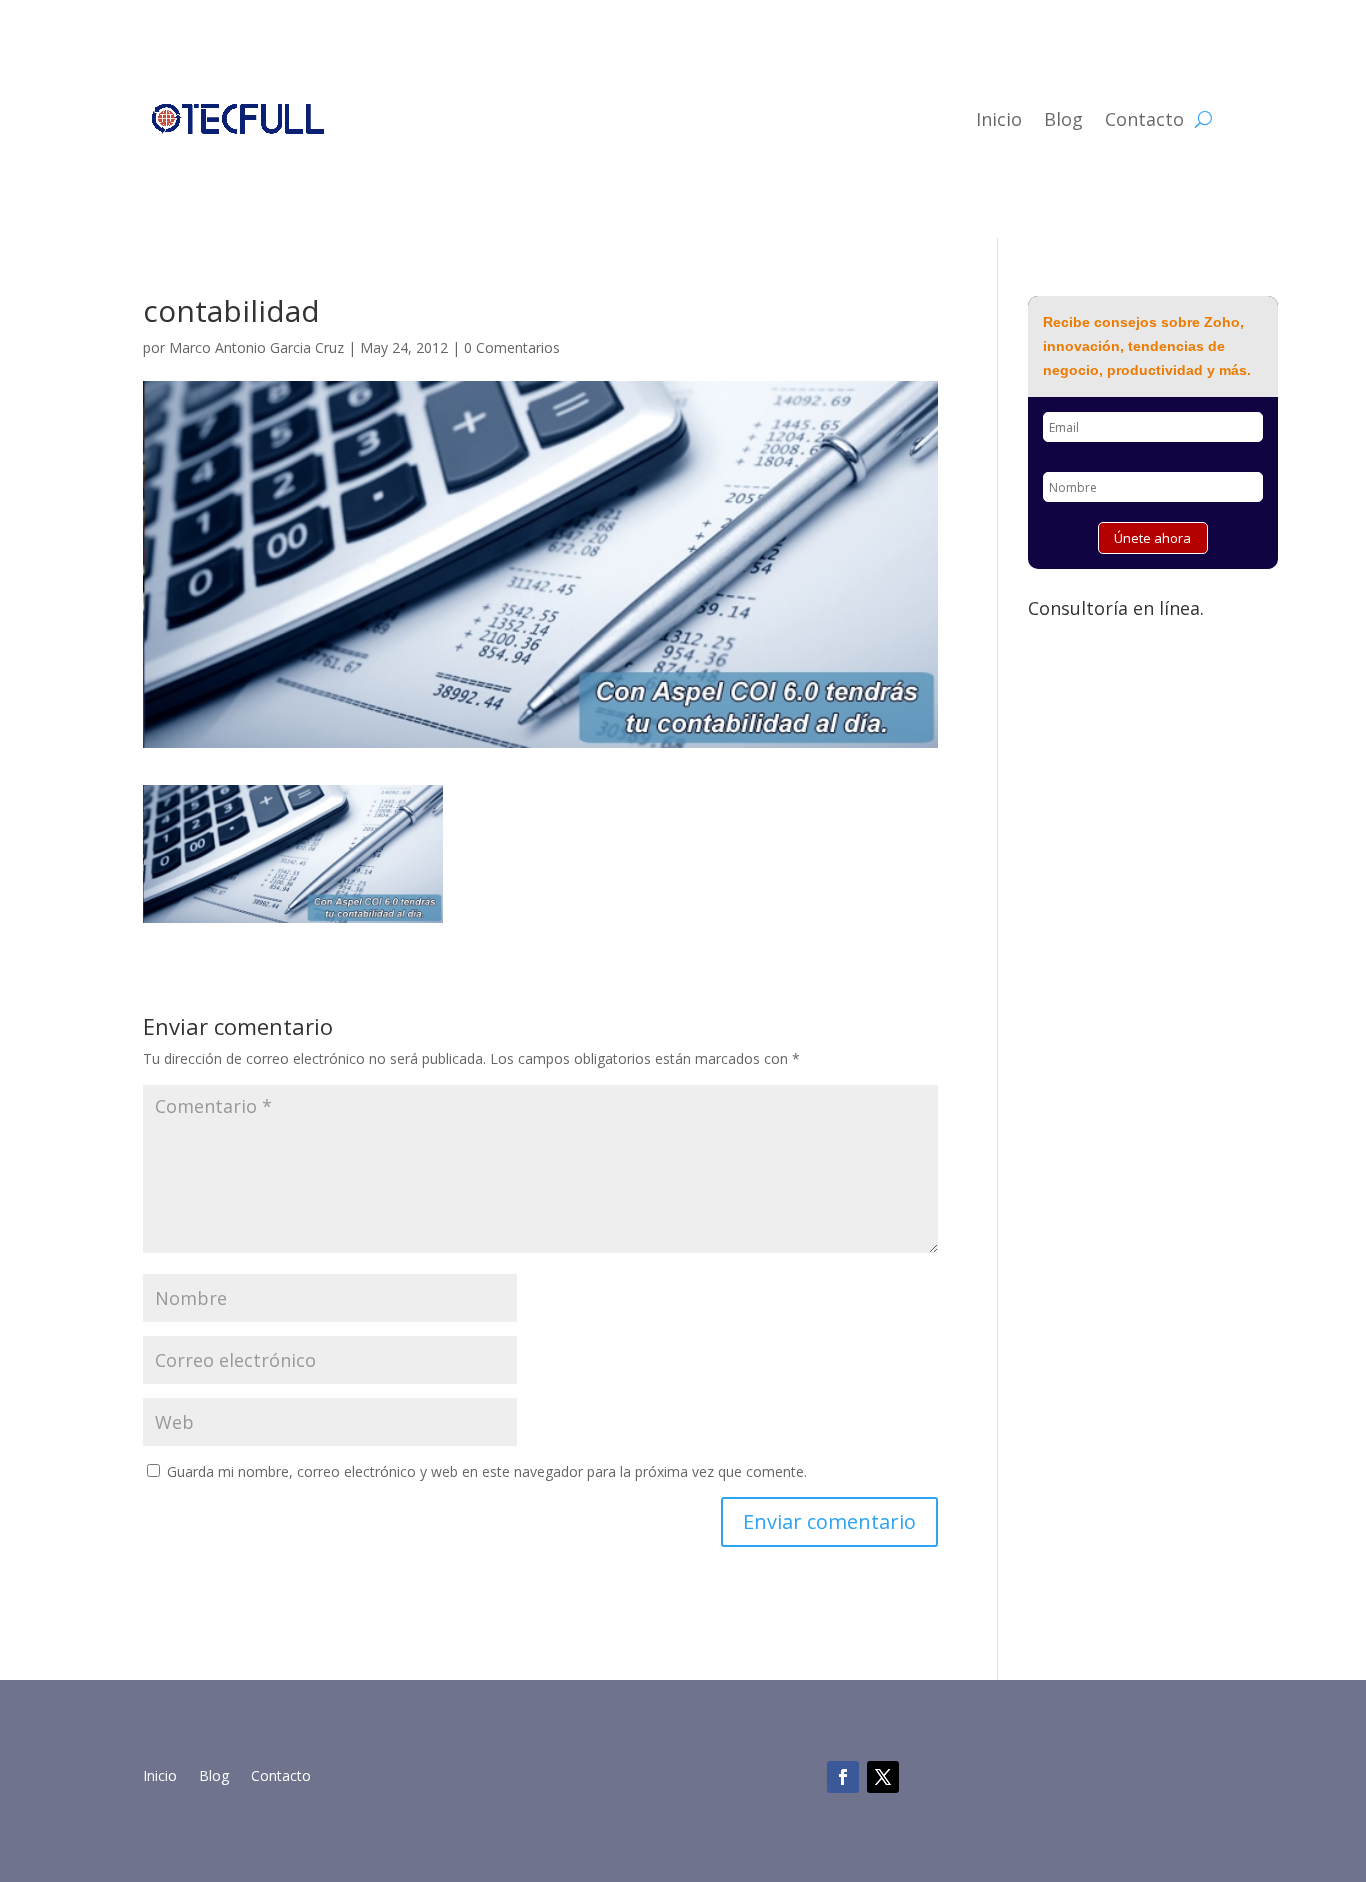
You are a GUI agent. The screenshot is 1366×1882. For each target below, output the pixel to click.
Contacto (1144, 119)
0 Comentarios (512, 347)
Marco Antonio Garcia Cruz (256, 347)
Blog (1063, 119)
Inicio (999, 119)
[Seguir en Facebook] (843, 1777)
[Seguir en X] (883, 1777)
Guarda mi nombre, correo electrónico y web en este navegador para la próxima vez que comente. (487, 1471)
